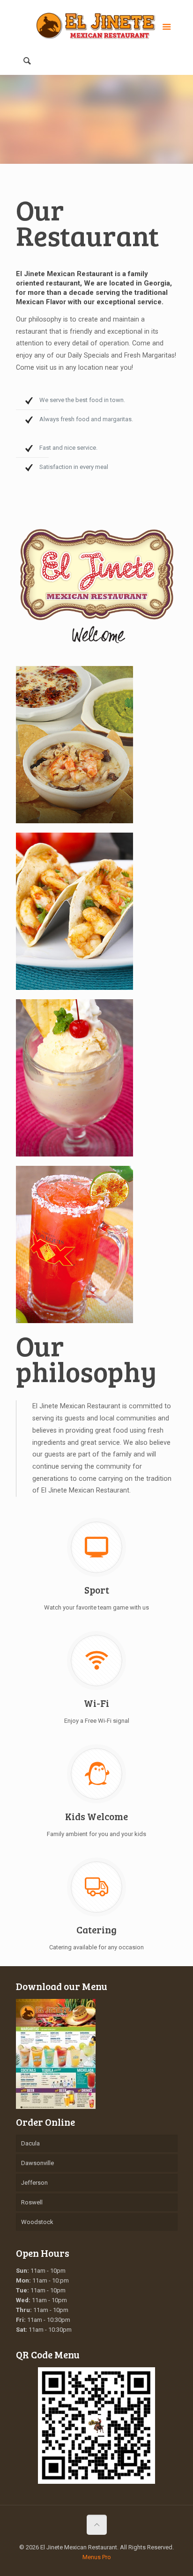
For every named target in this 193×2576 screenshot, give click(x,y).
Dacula (30, 2143)
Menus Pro (97, 2557)
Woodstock (37, 2222)
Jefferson (34, 2183)
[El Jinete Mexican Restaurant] (97, 26)
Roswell (32, 2202)
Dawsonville (37, 2163)
